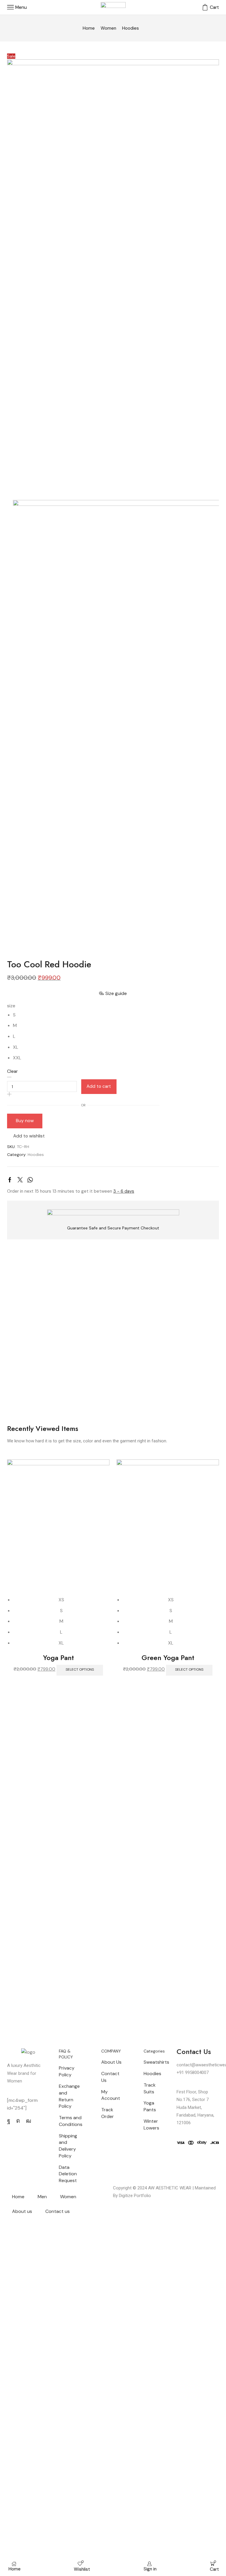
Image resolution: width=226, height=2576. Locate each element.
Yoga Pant (58, 1658)
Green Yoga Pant (168, 1658)
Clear (12, 1071)
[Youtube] (29, 2121)
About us (22, 2211)
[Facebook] (9, 2121)
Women (108, 28)
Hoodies (131, 28)
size (11, 1006)
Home (89, 28)
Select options (80, 1669)
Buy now (25, 1121)
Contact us (58, 2211)
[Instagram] (18, 2121)
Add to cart (99, 1086)
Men (42, 2197)
